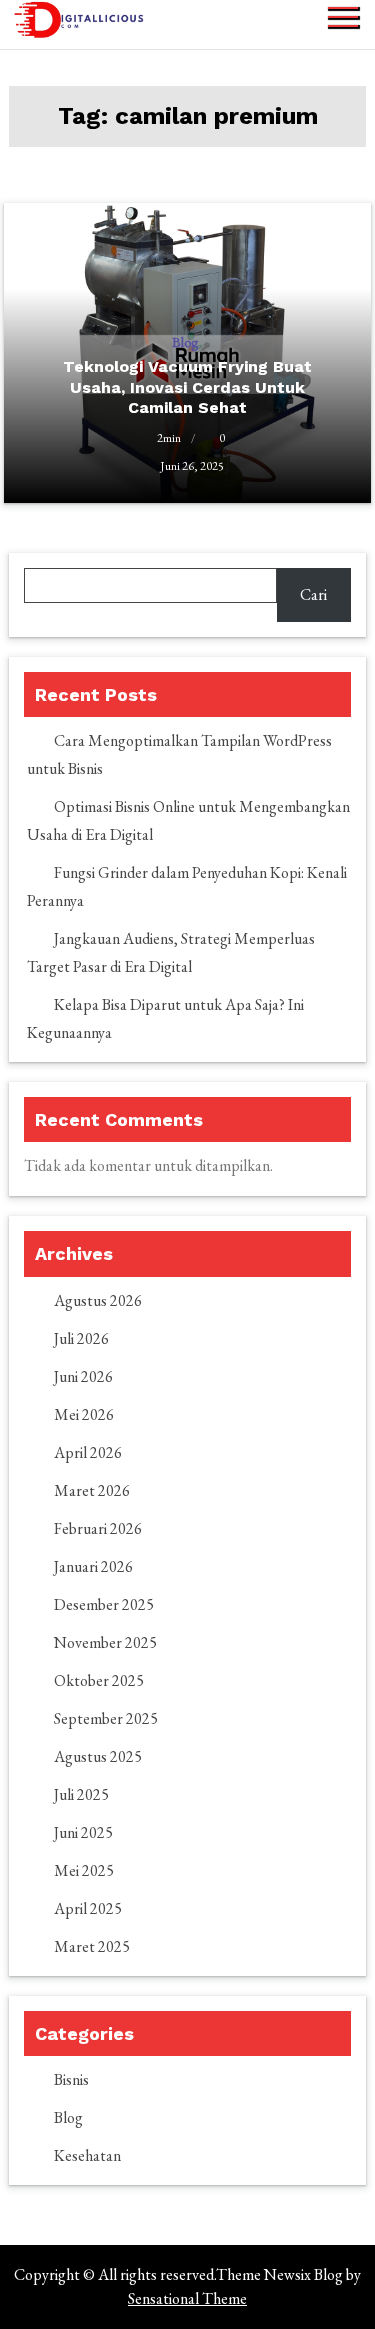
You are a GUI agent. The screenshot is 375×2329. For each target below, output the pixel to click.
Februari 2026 (98, 1528)
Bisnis (71, 2079)
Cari (313, 594)
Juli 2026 (81, 1338)
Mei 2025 (84, 1870)
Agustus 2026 (98, 1300)
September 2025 (106, 1718)
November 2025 (105, 1642)
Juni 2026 (83, 1376)
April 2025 (88, 1908)
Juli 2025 (81, 1794)
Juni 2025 (83, 1832)
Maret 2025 (92, 1946)
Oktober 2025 (99, 1680)
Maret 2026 (92, 1490)
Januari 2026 (93, 1566)
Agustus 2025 (98, 1756)
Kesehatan (87, 2155)
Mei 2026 (84, 1414)
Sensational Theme (187, 2298)
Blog (68, 2117)
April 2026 (88, 1452)
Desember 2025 (104, 1604)
